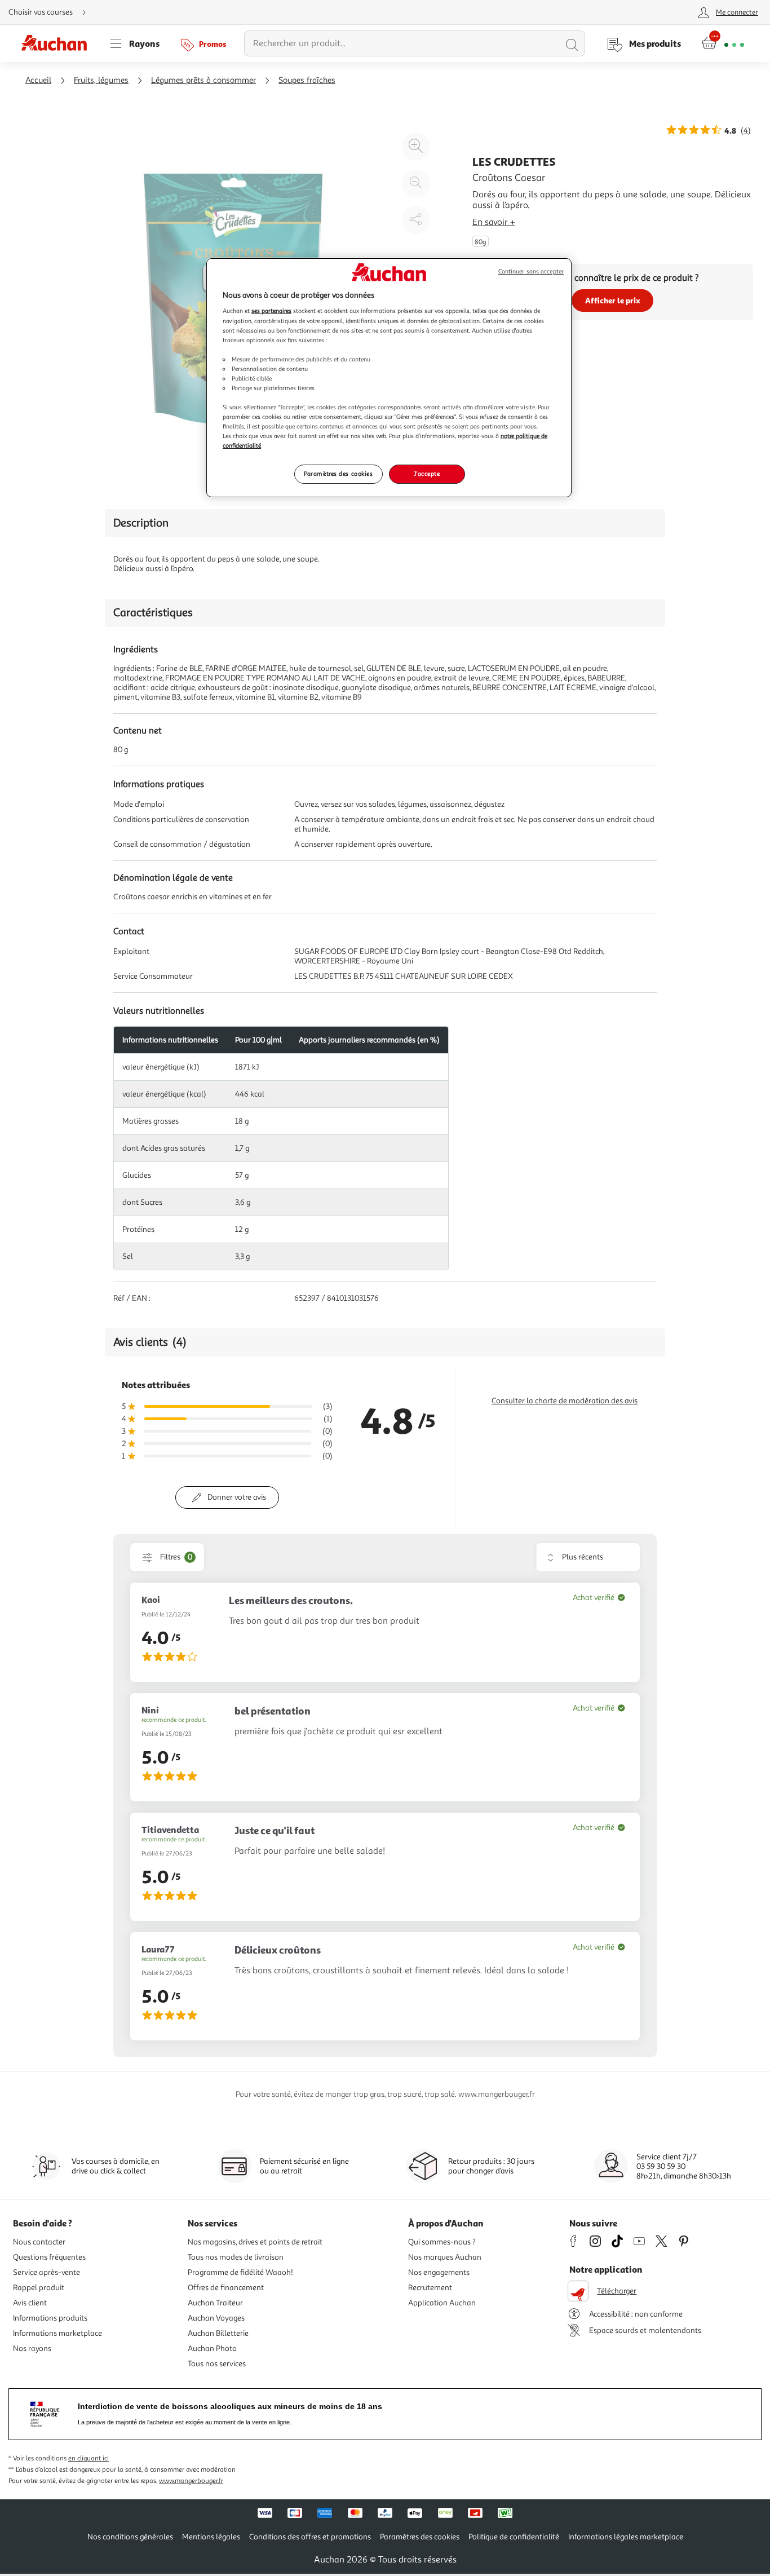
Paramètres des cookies (338, 474)
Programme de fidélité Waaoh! (240, 2272)
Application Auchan (442, 2303)
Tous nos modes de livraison (236, 2257)
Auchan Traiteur (215, 2303)
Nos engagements (439, 2272)
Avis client (30, 2303)
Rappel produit (39, 2288)
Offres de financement (226, 2288)
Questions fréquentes (49, 2257)
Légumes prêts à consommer (203, 80)
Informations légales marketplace (626, 2537)
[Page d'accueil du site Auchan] (58, 43)
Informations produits (50, 2318)
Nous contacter (39, 2242)
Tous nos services (217, 2364)
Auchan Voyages (216, 2318)
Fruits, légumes (101, 80)
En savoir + (494, 222)
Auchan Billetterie (218, 2333)
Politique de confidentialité (514, 2537)
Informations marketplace (57, 2333)
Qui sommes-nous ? (442, 2242)
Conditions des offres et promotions (310, 2537)
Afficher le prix (613, 300)
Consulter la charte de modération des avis (565, 1401)
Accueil (38, 80)
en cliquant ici (88, 2458)
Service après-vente (47, 2272)
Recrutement (430, 2288)
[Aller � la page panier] (723, 43)
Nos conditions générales (130, 2537)
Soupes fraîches (307, 80)
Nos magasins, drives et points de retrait (255, 2242)
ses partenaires (271, 311)
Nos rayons (32, 2349)
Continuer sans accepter (531, 271)
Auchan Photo (212, 2349)
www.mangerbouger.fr (191, 2481)
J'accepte (427, 474)
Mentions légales (211, 2537)
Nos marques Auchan (445, 2257)
